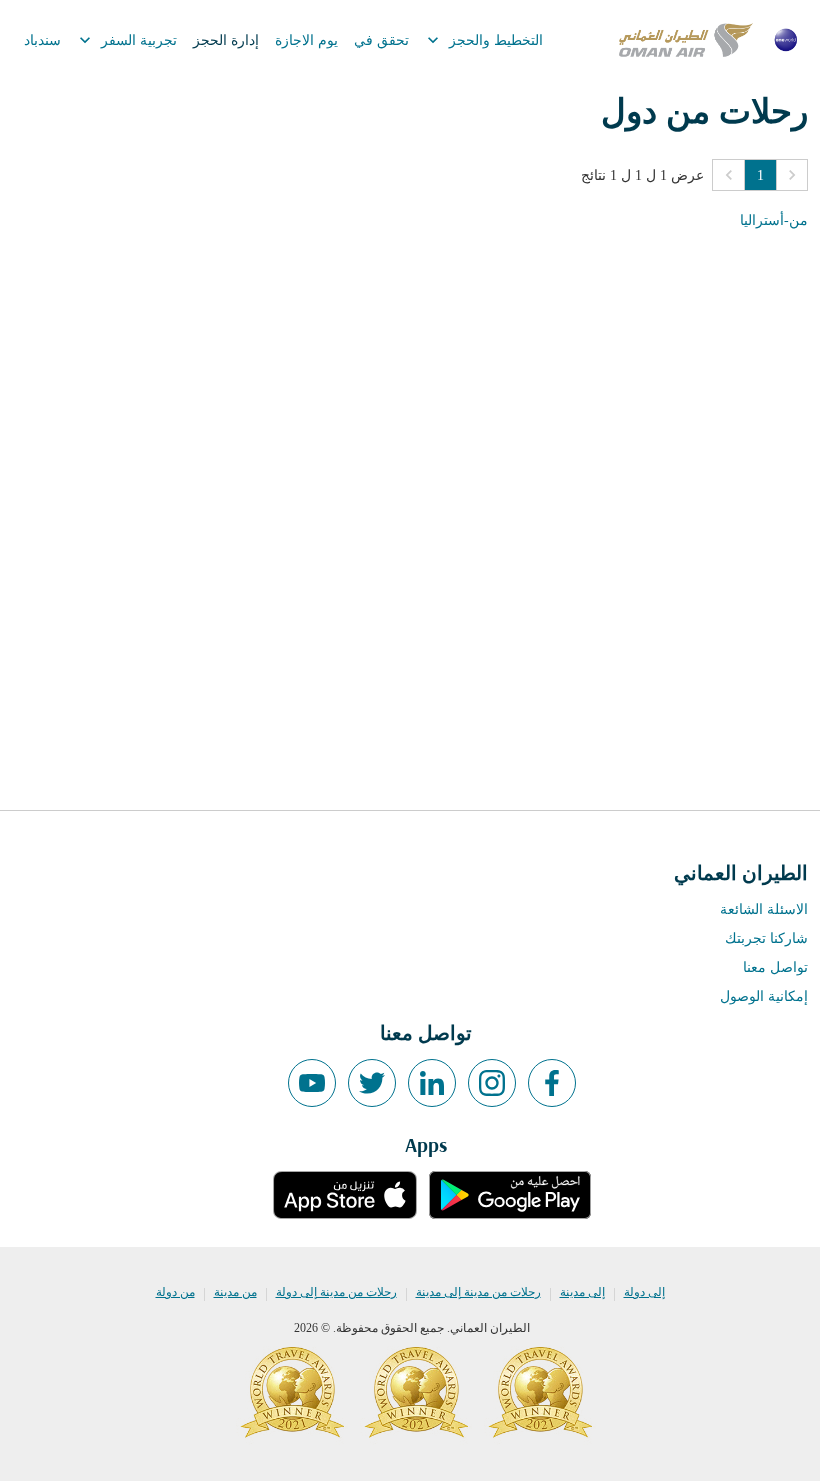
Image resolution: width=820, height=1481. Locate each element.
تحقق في (381, 40)
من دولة (175, 1292)
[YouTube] (312, 1083)
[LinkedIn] (432, 1083)
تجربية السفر (126, 40)
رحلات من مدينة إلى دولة (336, 1292)
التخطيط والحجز (483, 40)
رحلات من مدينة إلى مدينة (478, 1292)
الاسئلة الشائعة (764, 909)
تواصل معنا (775, 967)
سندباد (42, 40)
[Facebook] (552, 1083)
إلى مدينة (582, 1292)
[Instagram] (492, 1083)
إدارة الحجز (226, 40)
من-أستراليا (774, 220)
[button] (792, 175)
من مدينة (235, 1292)
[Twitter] (372, 1083)
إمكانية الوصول (764, 996)
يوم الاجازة (306, 40)
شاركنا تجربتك (766, 938)
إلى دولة (644, 1292)
